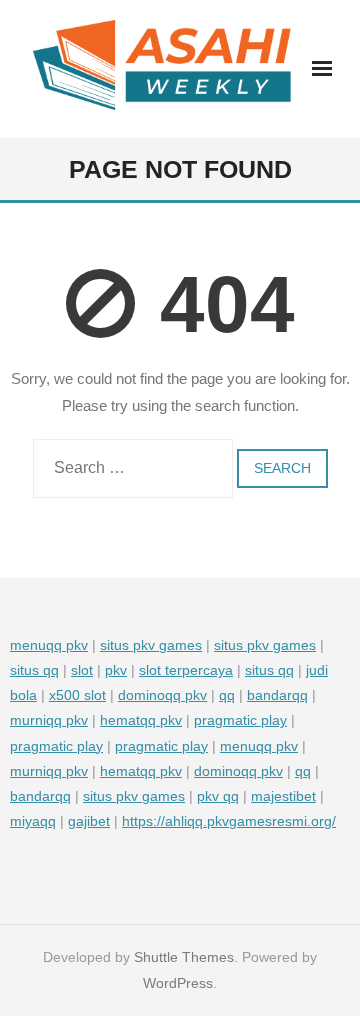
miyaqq (33, 821)
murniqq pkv (49, 720)
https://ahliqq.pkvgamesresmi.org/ (229, 821)
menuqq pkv (49, 645)
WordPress (178, 983)
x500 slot (77, 695)
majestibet (283, 796)
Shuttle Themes (184, 957)
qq (227, 695)
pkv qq (218, 796)
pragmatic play (240, 720)
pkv (116, 670)
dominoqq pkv (162, 695)
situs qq (34, 670)
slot (82, 670)
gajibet (89, 821)
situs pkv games (151, 645)
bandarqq (277, 695)
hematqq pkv (141, 720)
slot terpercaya (186, 670)
